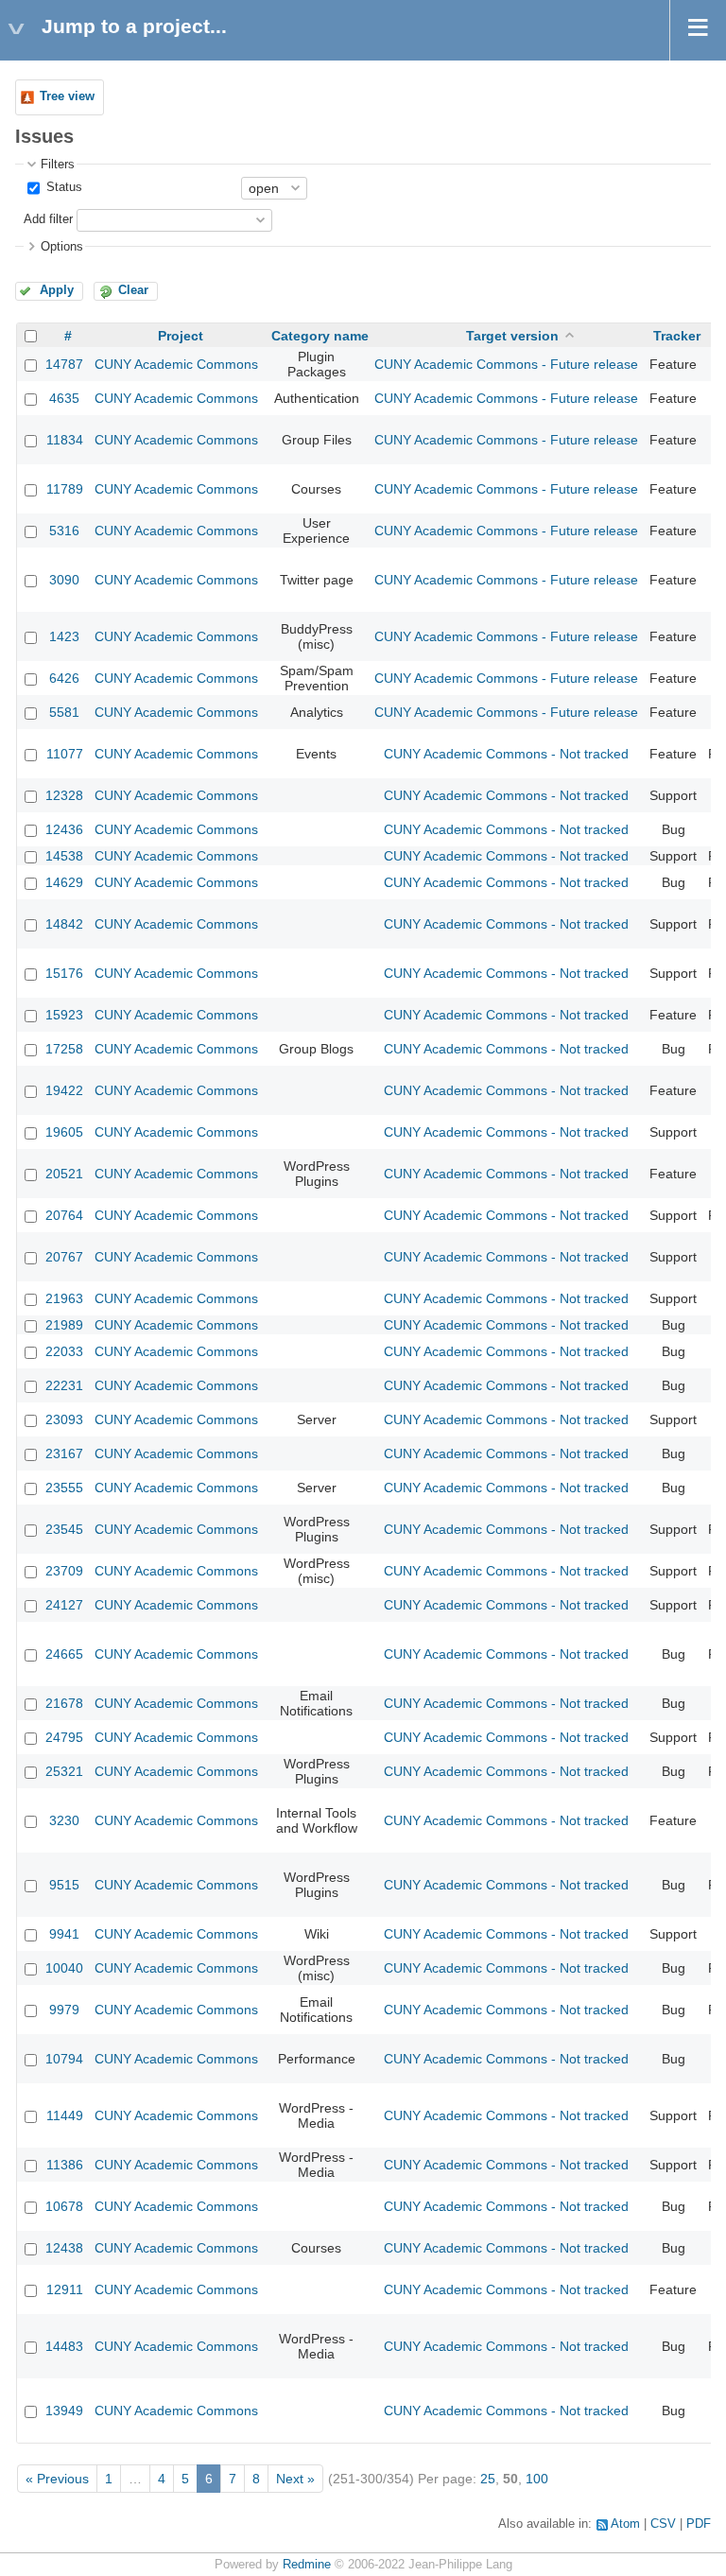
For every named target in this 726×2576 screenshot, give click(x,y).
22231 (64, 1385)
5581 (64, 712)
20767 (64, 1257)
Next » (295, 2479)
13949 (64, 2411)
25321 (64, 1771)
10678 (64, 2206)
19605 (64, 1132)
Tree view (67, 96)
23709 (64, 1571)
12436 (64, 829)
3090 (64, 580)
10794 (64, 2059)
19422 (64, 1090)
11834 (65, 440)
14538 (64, 856)
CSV (663, 2524)
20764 (64, 1215)
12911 (65, 2289)
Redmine (307, 2565)
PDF (699, 2524)
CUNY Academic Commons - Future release (506, 364)
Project (181, 336)
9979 (64, 2010)
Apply (57, 290)
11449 (65, 2115)
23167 (64, 1453)
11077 (65, 754)
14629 (64, 882)
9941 (64, 1934)
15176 (64, 973)
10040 (64, 1968)
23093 (64, 1419)
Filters (58, 165)
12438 (64, 2248)
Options (62, 247)
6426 (64, 678)
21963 (64, 1298)
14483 (64, 2346)
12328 (64, 795)
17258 (64, 1049)
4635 (64, 398)
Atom (625, 2524)
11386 (65, 2165)
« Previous (57, 2479)
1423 (64, 636)
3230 (64, 1820)
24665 (64, 1654)
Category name (320, 336)
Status (62, 187)
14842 (64, 924)
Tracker (677, 336)
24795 (64, 1737)
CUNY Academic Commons (176, 364)
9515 (64, 1885)
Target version (512, 336)
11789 (65, 489)
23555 (64, 1488)
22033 (64, 1351)
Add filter (48, 219)
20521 (64, 1174)
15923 (64, 1015)
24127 (64, 1605)
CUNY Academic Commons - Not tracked (506, 754)
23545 (64, 1529)
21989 (64, 1325)
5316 (64, 531)
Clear (133, 290)
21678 (64, 1703)
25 (488, 2479)
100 (537, 2479)
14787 (64, 364)
